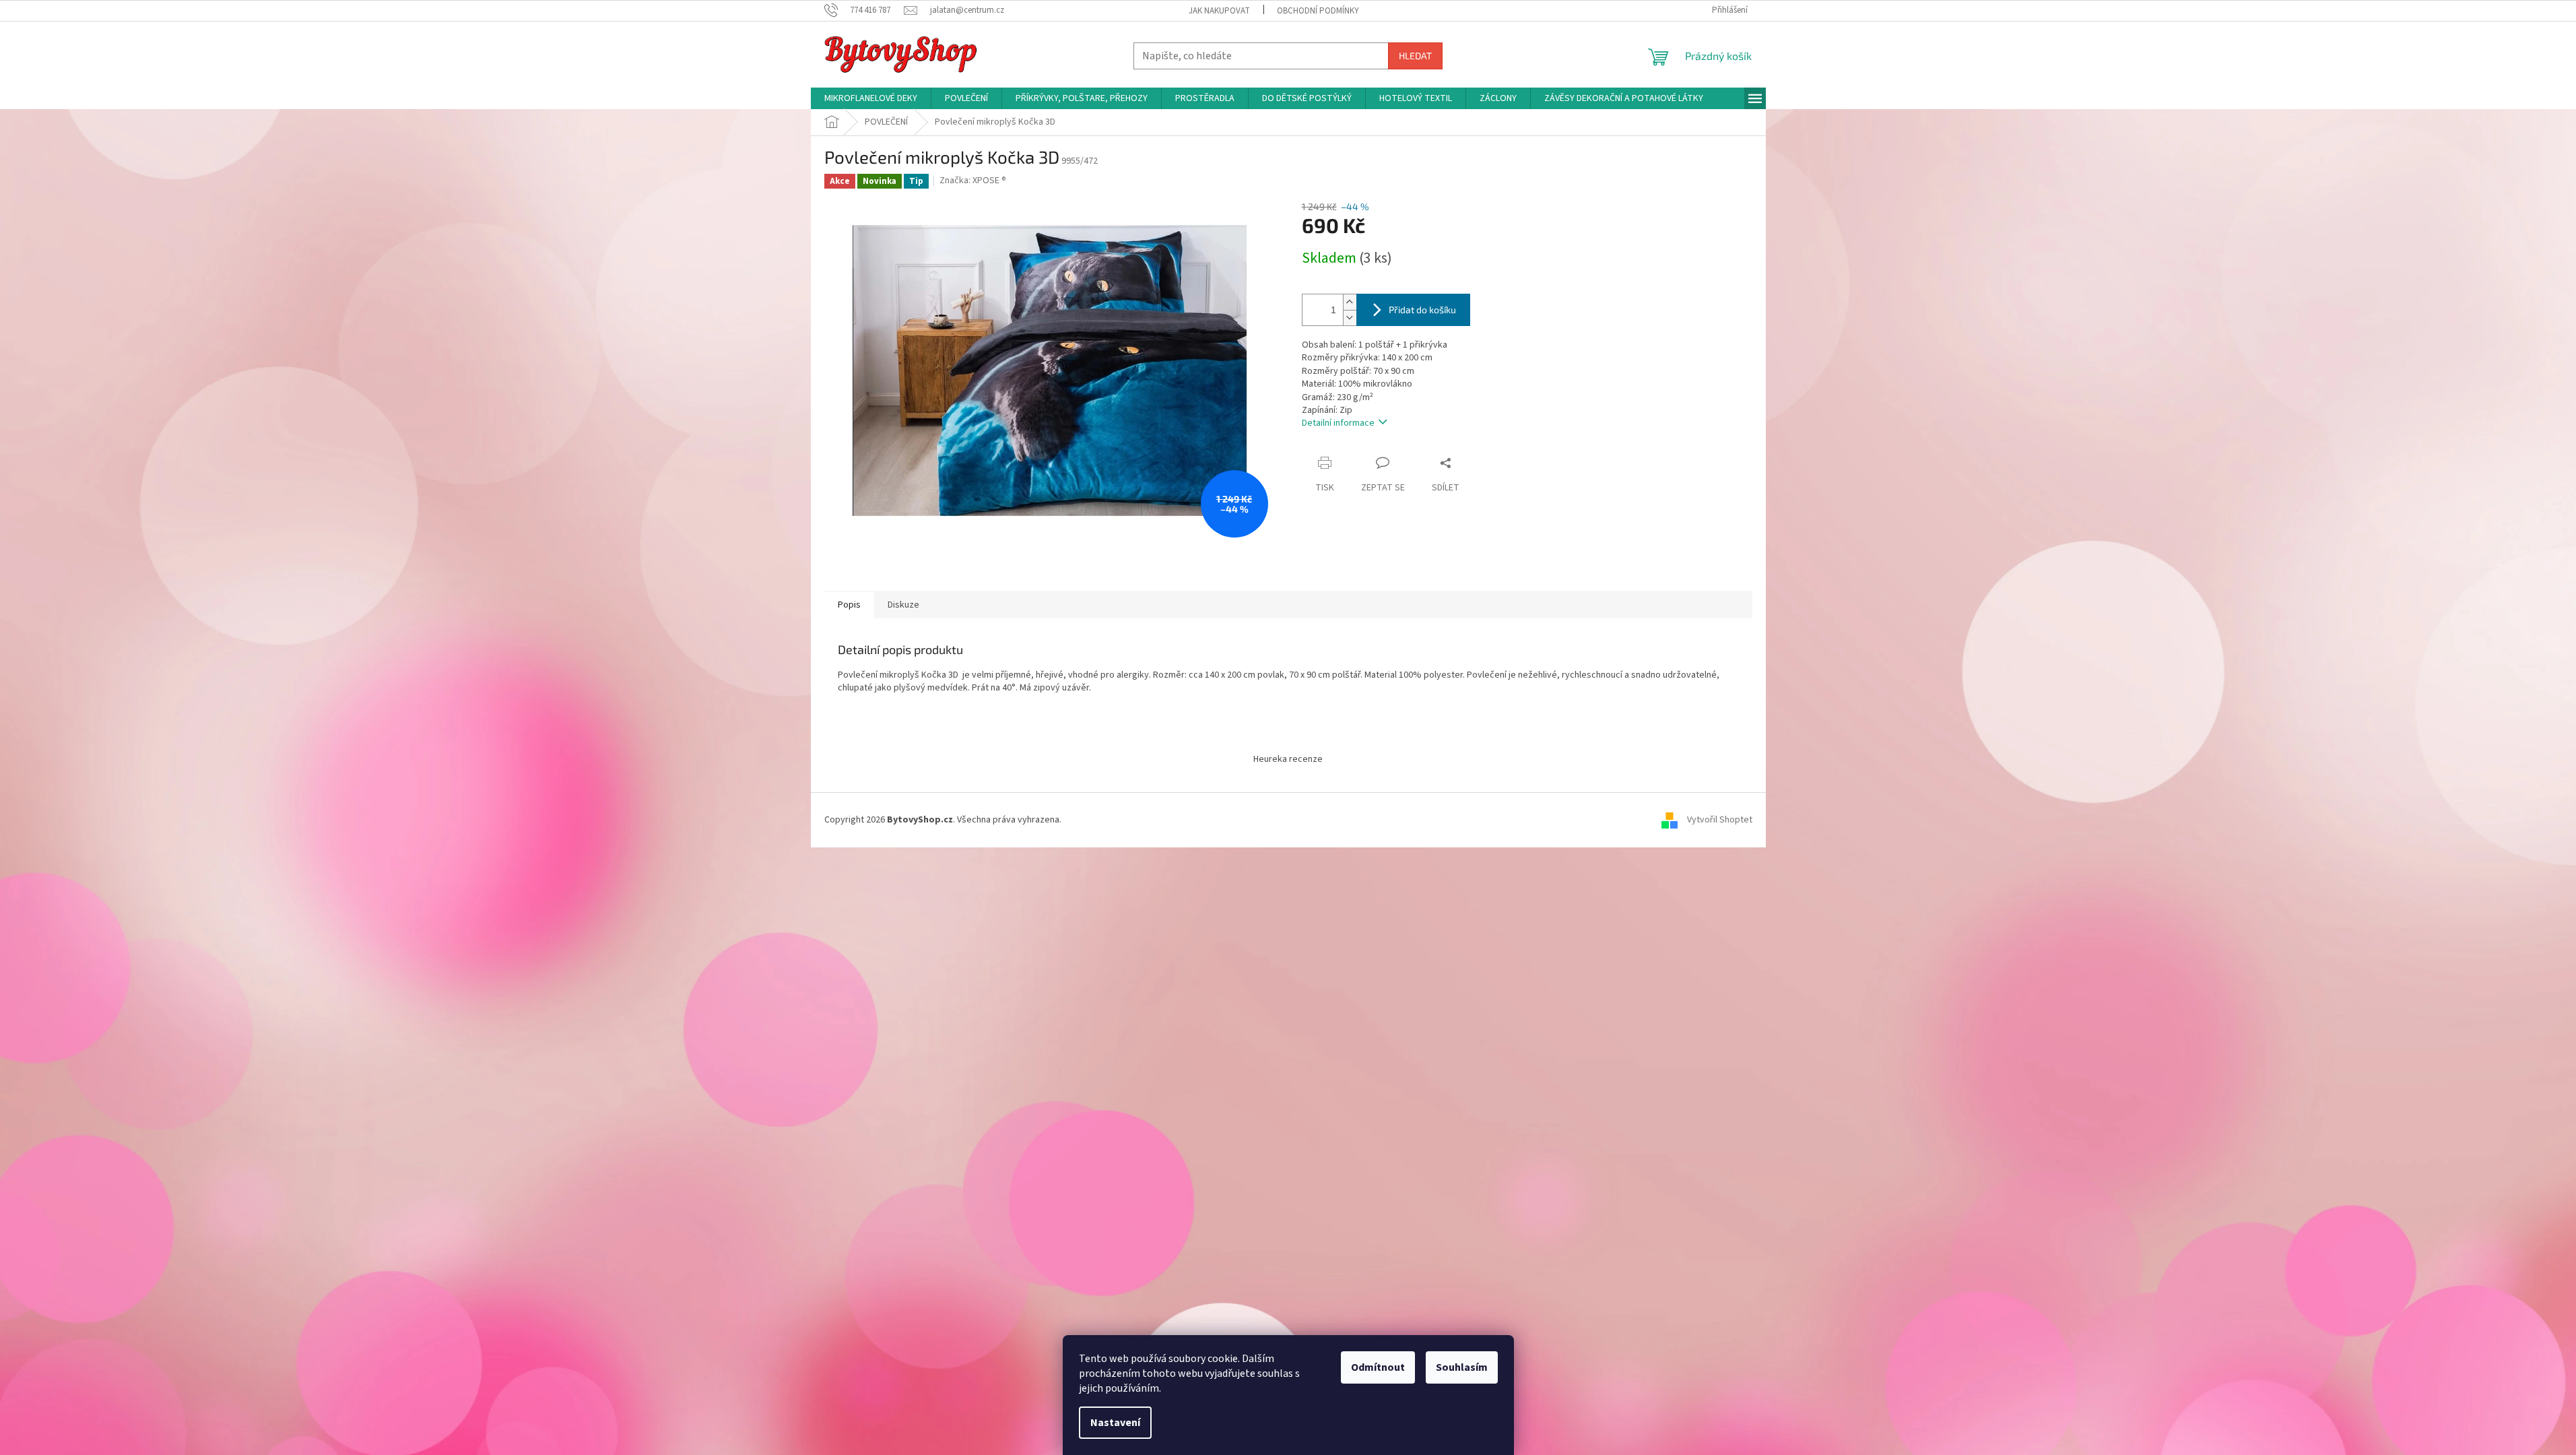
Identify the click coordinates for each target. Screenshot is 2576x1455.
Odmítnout (1378, 1367)
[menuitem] (871, 98)
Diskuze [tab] (903, 605)
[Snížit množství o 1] (1350, 318)
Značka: (973, 181)
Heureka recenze (1288, 759)
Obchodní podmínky (1318, 11)
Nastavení (1115, 1423)
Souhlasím (1462, 1367)
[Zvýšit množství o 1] (1350, 302)
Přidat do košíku (1422, 310)
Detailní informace (1338, 423)
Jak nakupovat (1219, 11)
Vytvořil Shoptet (1720, 820)
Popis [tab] (849, 605)
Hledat (1415, 56)
